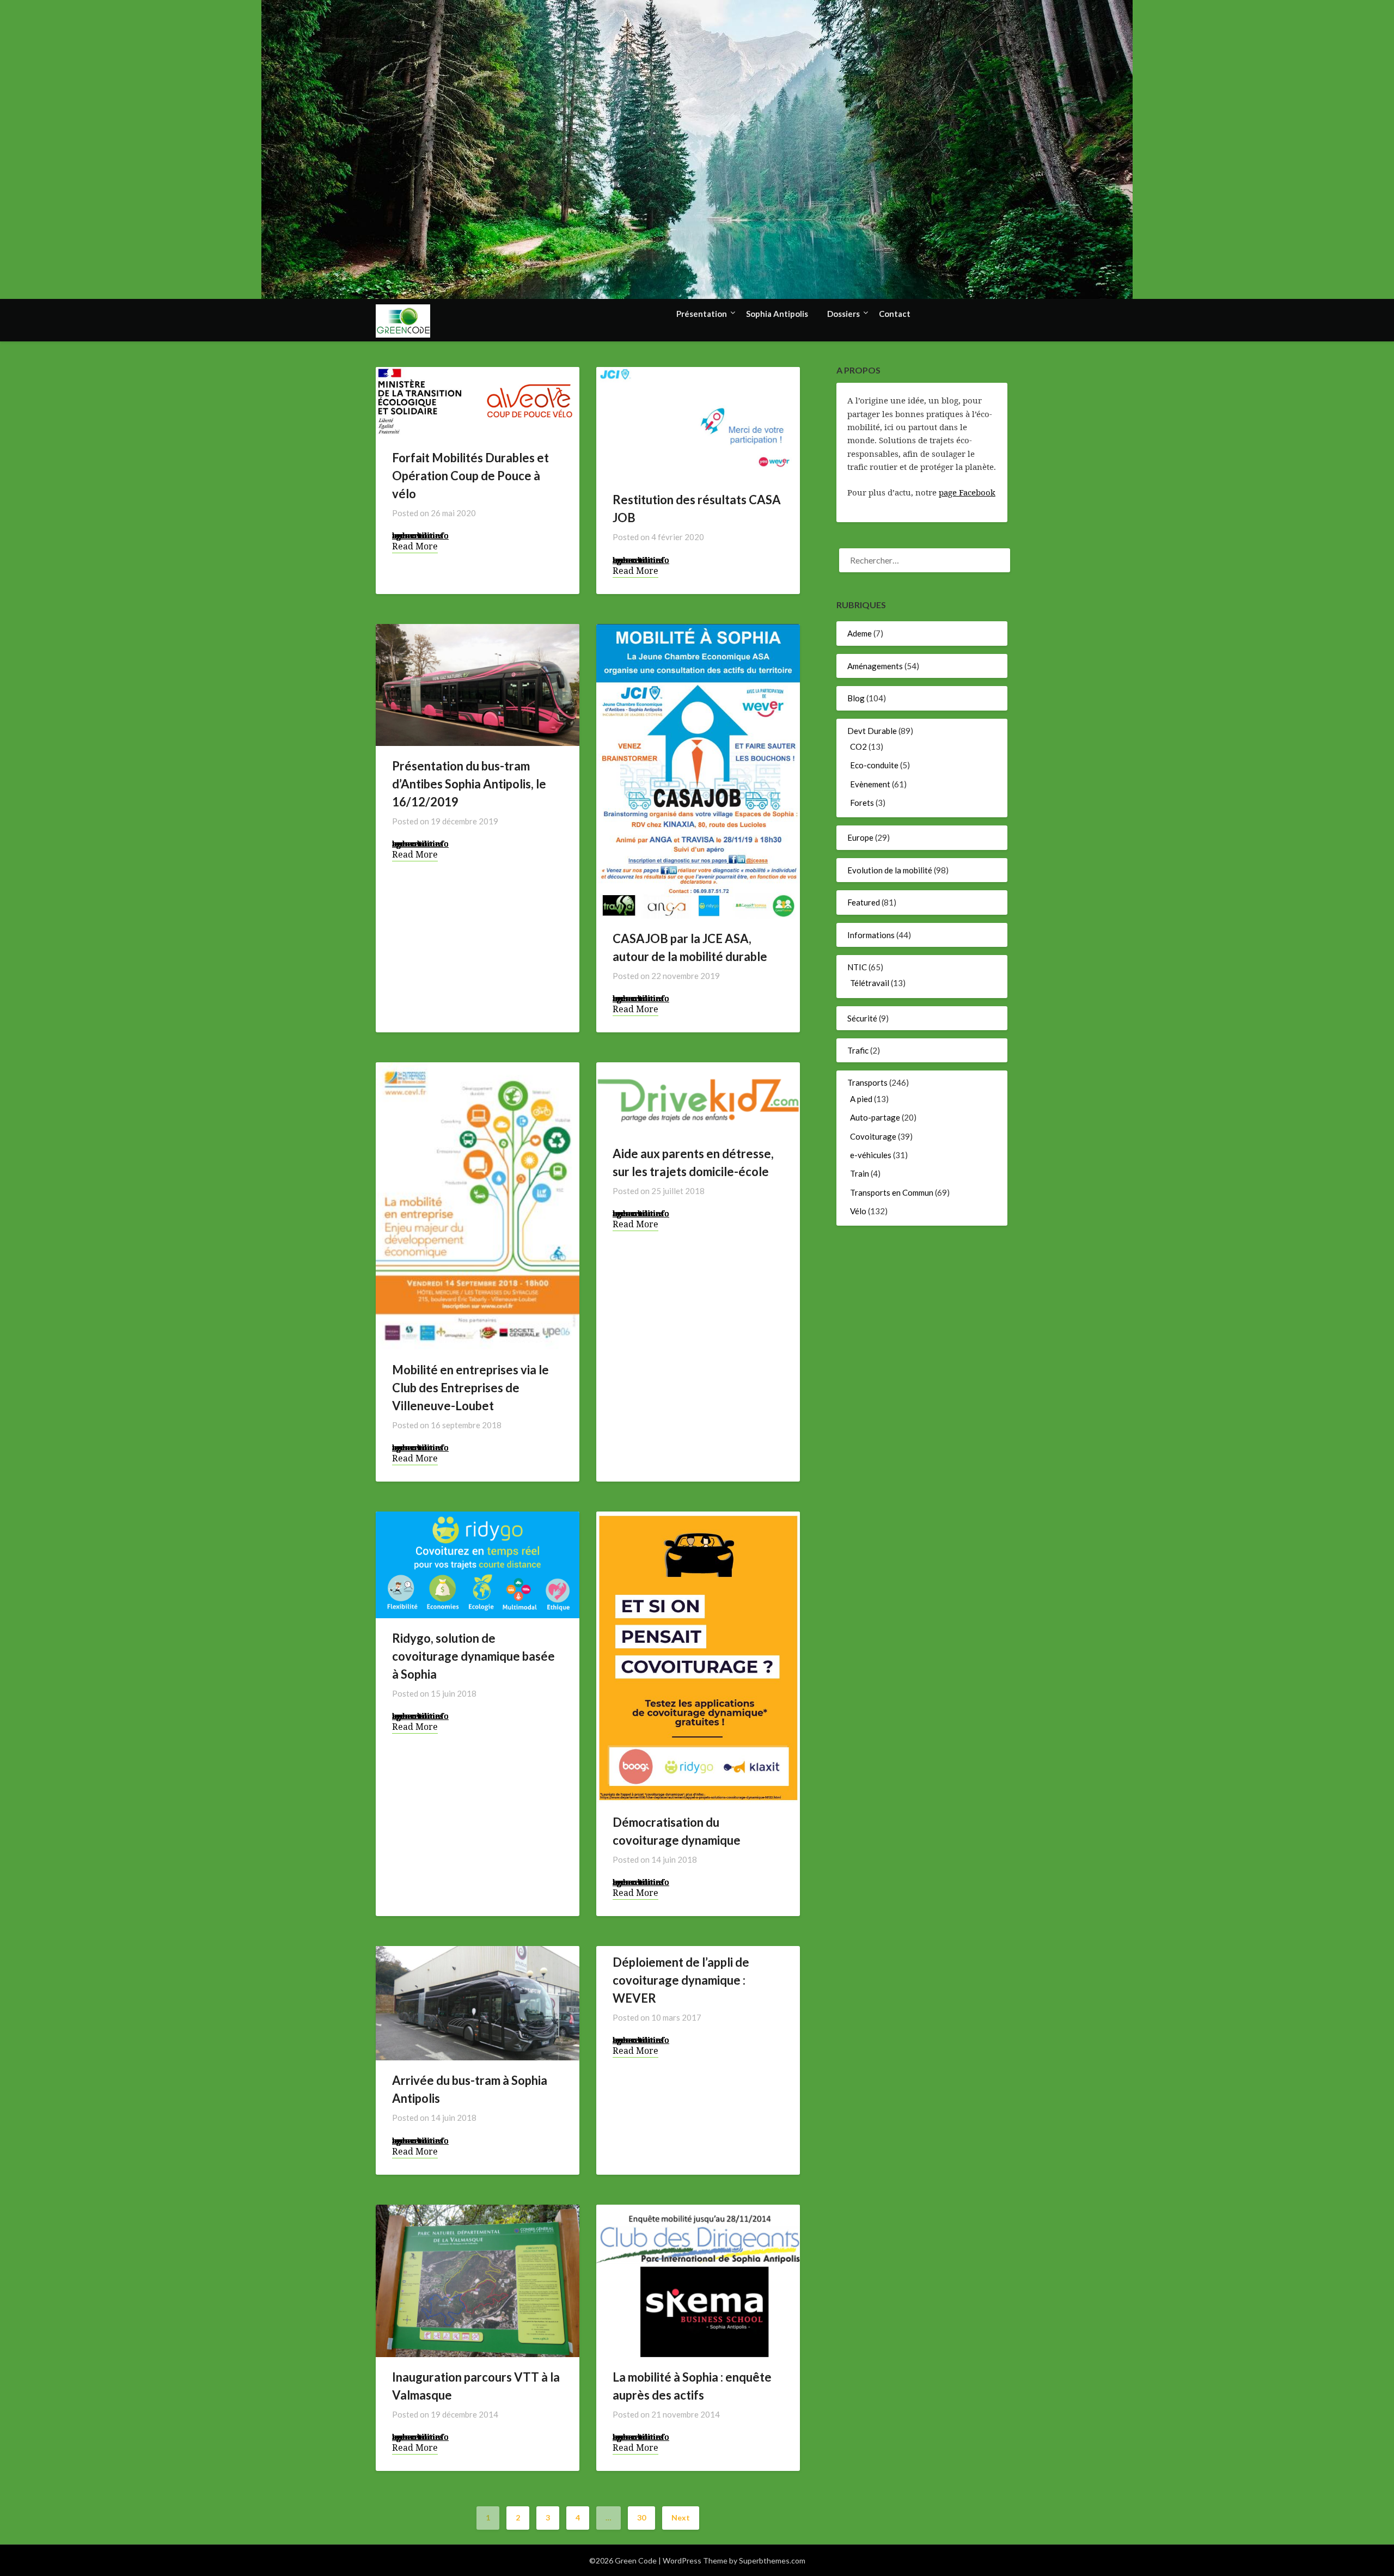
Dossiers (843, 314)
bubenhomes (418, 535)
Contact (895, 314)
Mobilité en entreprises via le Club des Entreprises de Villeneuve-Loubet (470, 1388)
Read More (415, 546)
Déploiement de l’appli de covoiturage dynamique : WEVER (681, 1980)
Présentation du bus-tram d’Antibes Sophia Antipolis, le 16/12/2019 (469, 784)
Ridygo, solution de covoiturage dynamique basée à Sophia (473, 1656)
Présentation (702, 314)
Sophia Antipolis (777, 314)
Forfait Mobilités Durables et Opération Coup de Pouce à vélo (470, 476)
